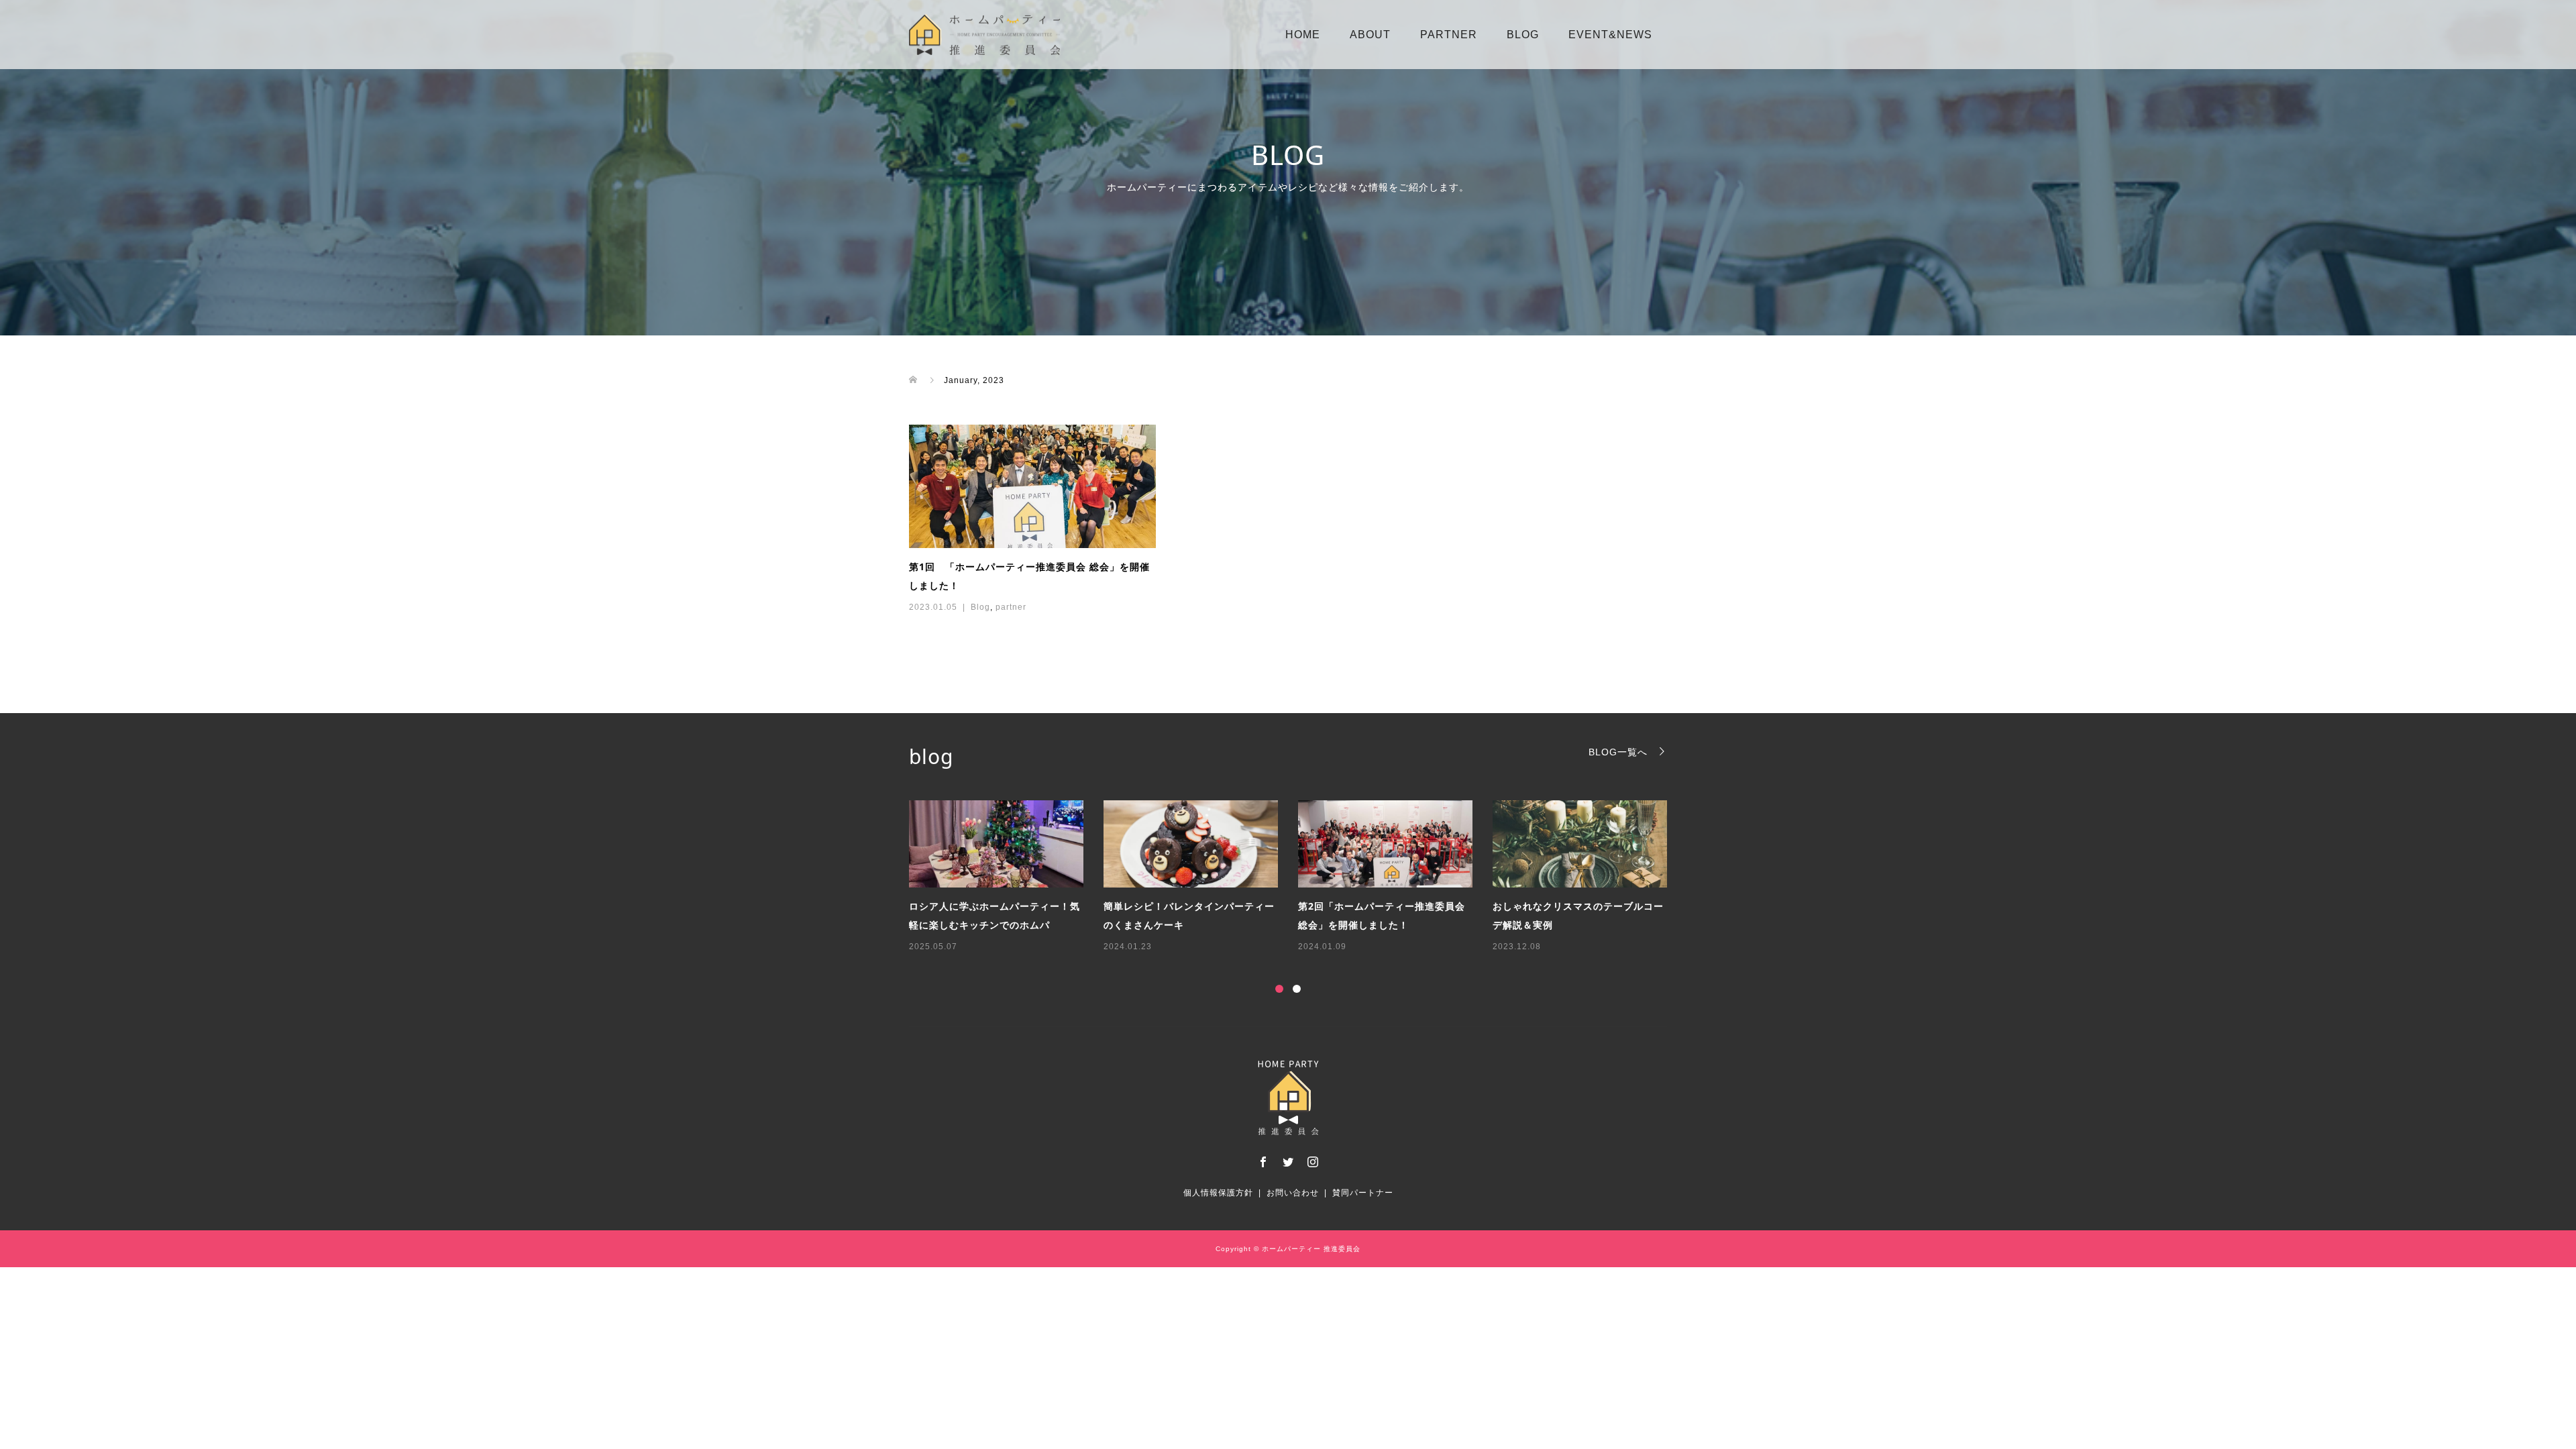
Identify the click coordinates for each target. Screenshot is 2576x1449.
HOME (1303, 35)
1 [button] (1279, 989)
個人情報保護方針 (1218, 1193)
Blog (980, 607)
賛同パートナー (1363, 1193)
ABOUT (1370, 35)
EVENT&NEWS (1610, 35)
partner (1011, 607)
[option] (1298, 877)
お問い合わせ (1293, 1193)
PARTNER (1449, 35)
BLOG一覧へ (1618, 752)
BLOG (1523, 35)
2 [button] (1297, 989)
